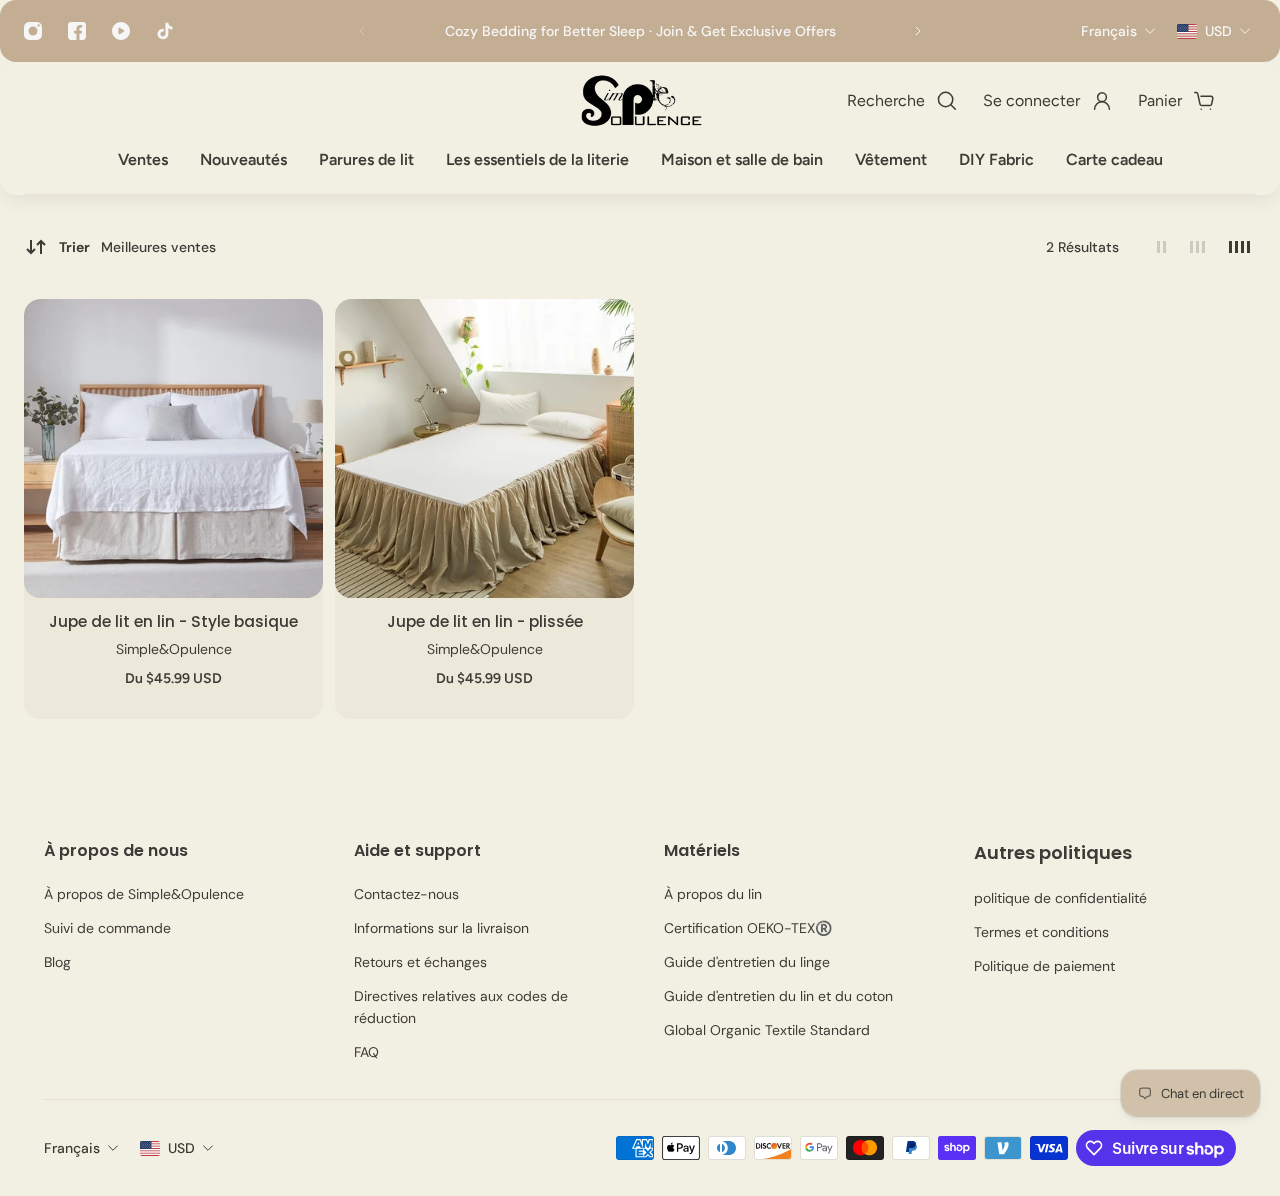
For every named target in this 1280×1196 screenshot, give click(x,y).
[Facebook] (77, 31)
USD (181, 1148)
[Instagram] (33, 31)
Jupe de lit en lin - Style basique (173, 621)
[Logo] (640, 101)
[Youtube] (121, 31)
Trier (137, 247)
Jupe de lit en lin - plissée (485, 621)
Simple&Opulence (174, 649)
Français (72, 1148)
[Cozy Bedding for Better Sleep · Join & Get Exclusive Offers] (640, 31)
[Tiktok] (165, 31)
